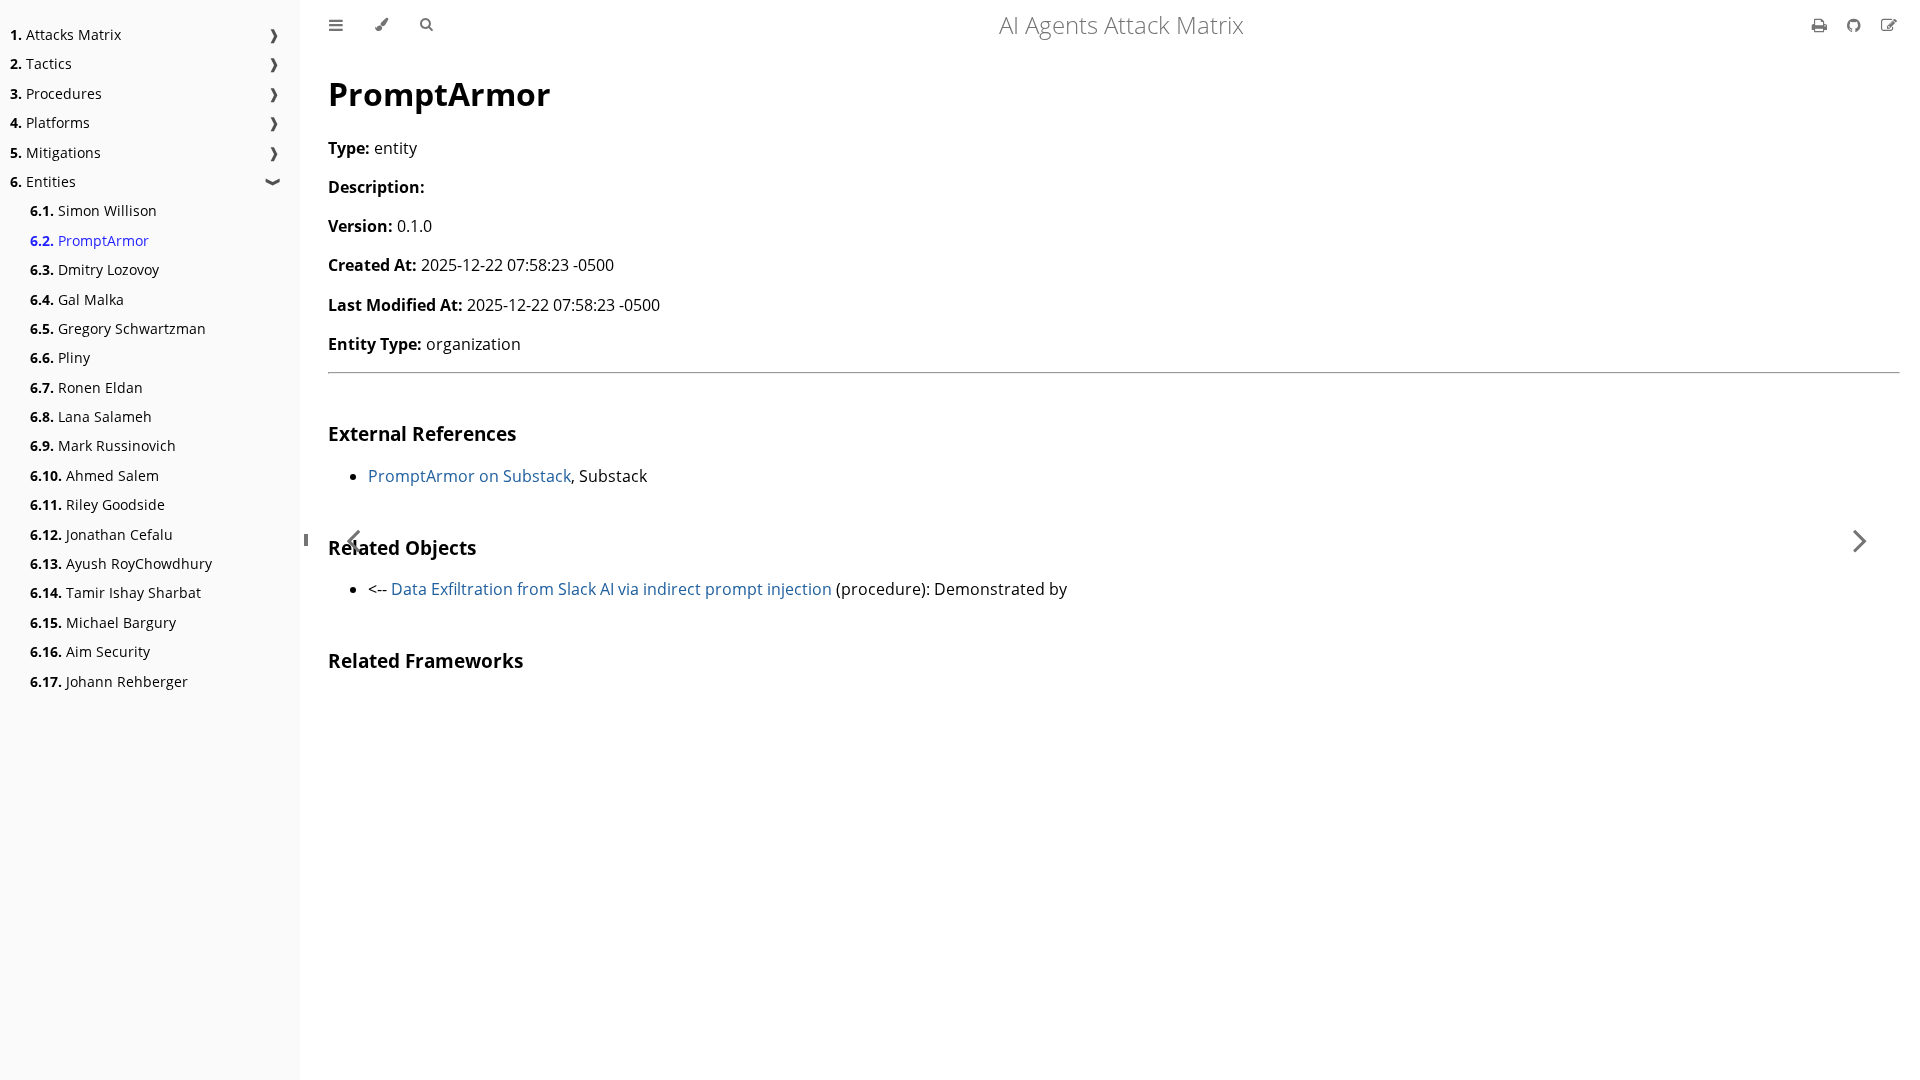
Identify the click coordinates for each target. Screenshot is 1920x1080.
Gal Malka (77, 299)
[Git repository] (1856, 25)
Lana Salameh (91, 416)
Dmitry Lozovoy (94, 269)
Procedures (56, 93)
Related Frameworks (425, 660)
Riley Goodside (97, 504)
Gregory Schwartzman (118, 328)
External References (422, 433)
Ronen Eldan (86, 387)
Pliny (60, 357)
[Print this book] (1821, 25)
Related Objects (402, 547)
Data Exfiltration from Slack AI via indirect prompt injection (611, 589)
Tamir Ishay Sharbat (115, 592)
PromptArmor (89, 240)
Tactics (41, 63)
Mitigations (55, 152)
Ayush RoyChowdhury (121, 563)
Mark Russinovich (103, 445)
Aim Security (90, 651)
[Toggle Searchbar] (426, 25)
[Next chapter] (1860, 540)
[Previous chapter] (353, 540)
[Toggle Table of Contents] (336, 25)
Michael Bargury (103, 622)
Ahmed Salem (94, 475)
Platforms (50, 122)
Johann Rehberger (109, 681)
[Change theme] (381, 25)
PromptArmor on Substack (469, 476)
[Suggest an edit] (1889, 25)
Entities (43, 181)
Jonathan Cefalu (101, 534)
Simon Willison (93, 210)
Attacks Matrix (65, 34)
